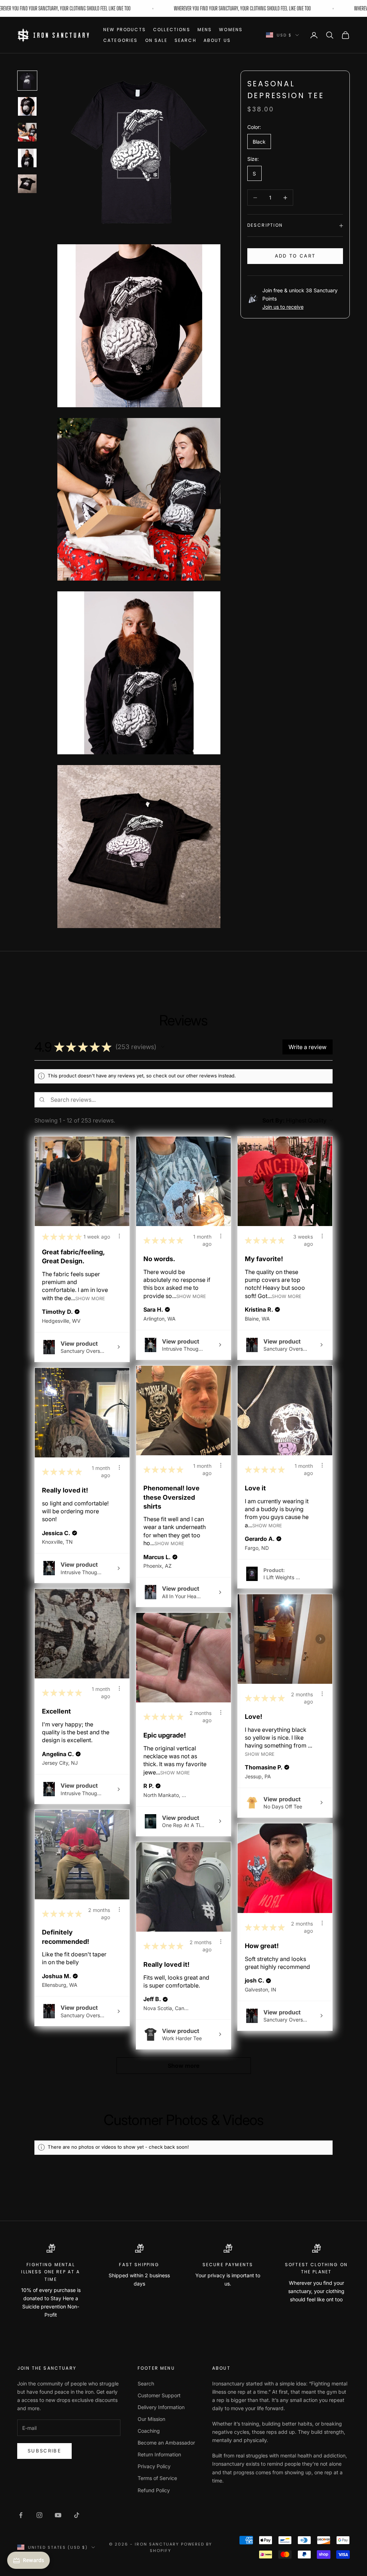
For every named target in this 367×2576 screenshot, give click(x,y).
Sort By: (273, 1120)
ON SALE (156, 40)
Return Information (159, 2454)
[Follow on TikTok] (77, 2515)
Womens (231, 30)
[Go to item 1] (27, 81)
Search (185, 40)
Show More (90, 1298)
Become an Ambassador (166, 2443)
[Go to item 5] (27, 184)
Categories (121, 40)
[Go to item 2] (27, 106)
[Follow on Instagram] (39, 2515)
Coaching (149, 2431)
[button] (163, 1047)
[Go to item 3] (27, 132)
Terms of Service (157, 2478)
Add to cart (295, 256)
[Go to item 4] (27, 158)
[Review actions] (119, 1236)
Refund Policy (154, 2490)
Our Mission (151, 2419)
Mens (205, 30)
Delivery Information (161, 2407)
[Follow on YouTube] (58, 2515)
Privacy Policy (154, 2466)
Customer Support (159, 2395)
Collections (172, 30)
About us (217, 40)
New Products (125, 30)
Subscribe (44, 2451)
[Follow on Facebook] (21, 2515)
